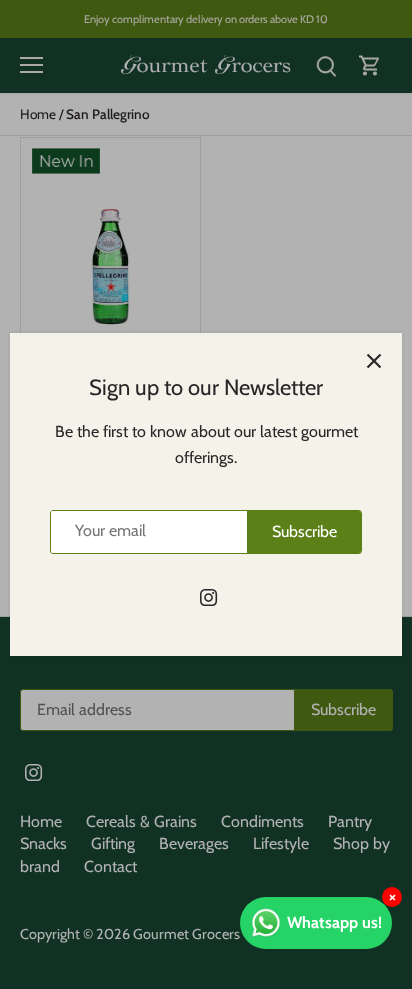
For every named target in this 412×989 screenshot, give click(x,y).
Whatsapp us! (334, 922)
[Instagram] (208, 597)
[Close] (374, 361)
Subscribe (304, 531)
